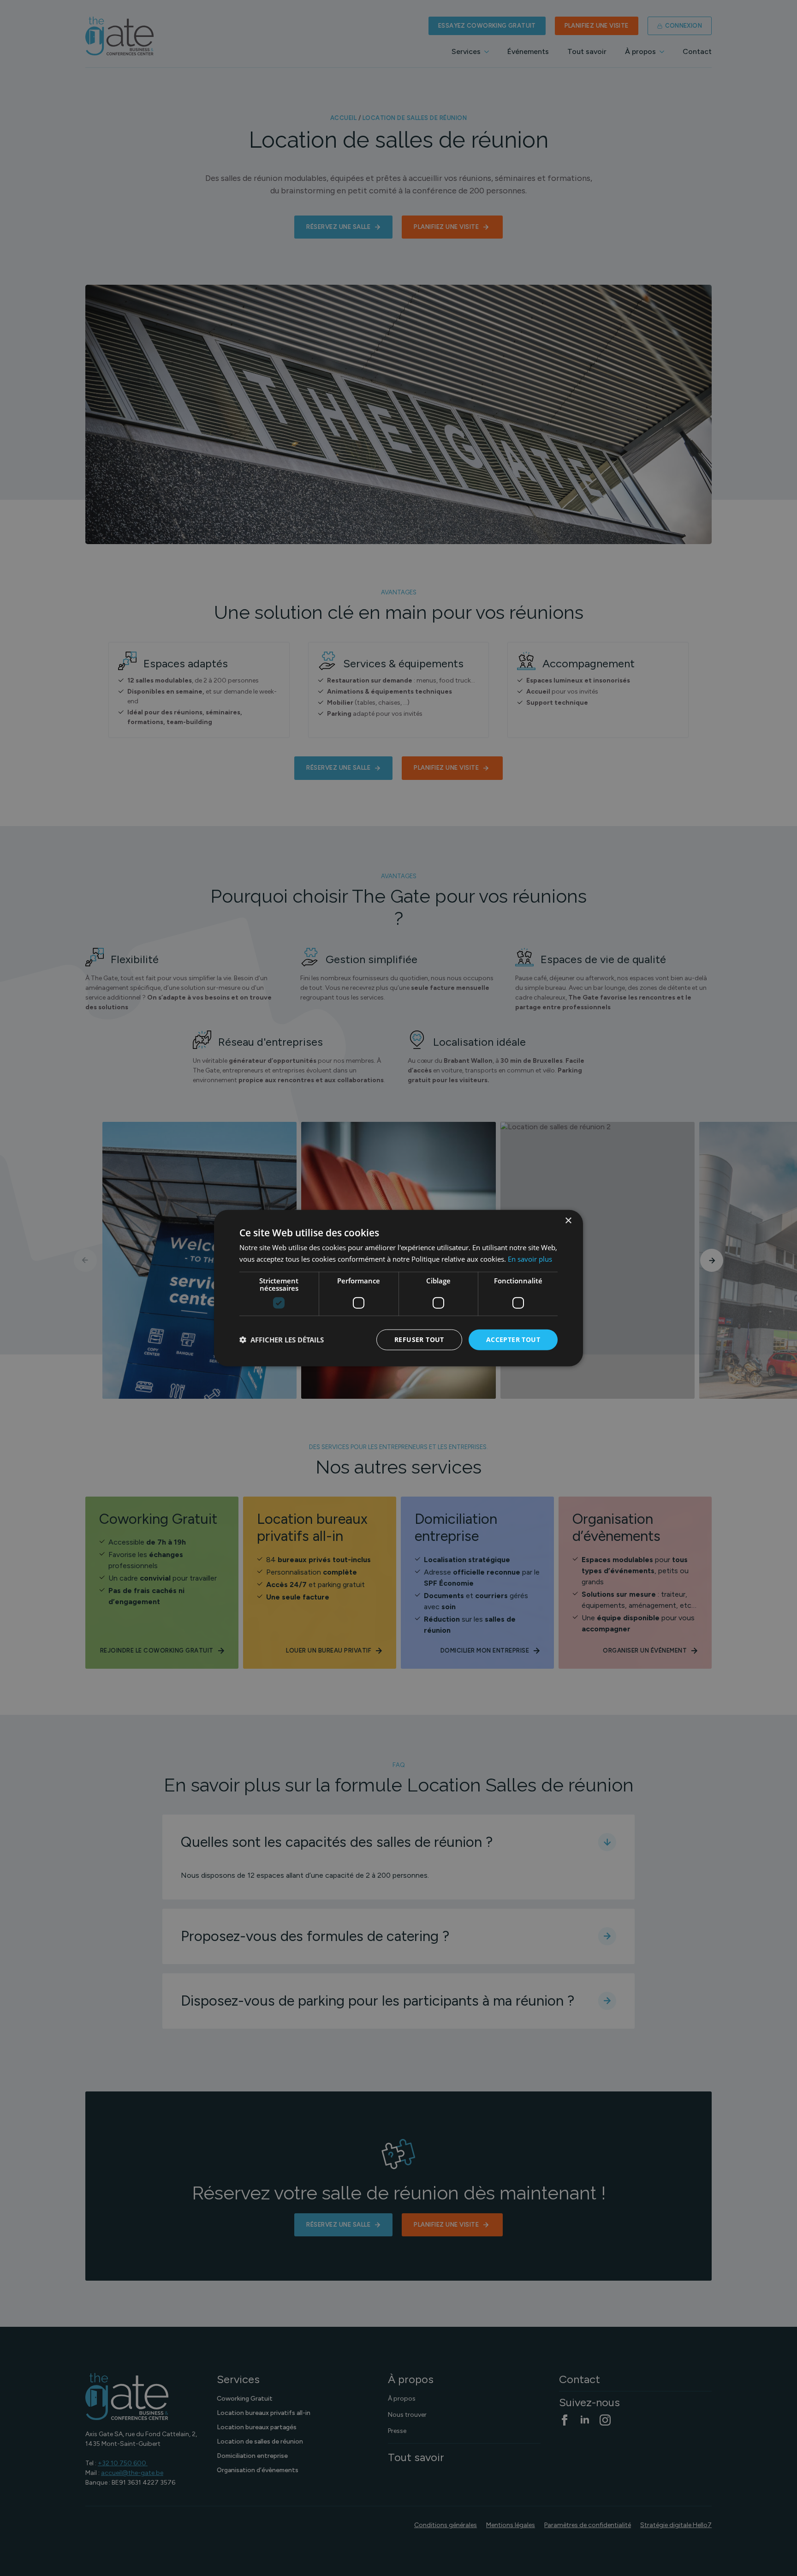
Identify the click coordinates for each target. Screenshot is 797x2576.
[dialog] (398, 1288)
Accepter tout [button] (513, 1339)
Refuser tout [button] (419, 1339)
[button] (282, 1340)
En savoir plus (530, 1259)
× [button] (568, 1221)
